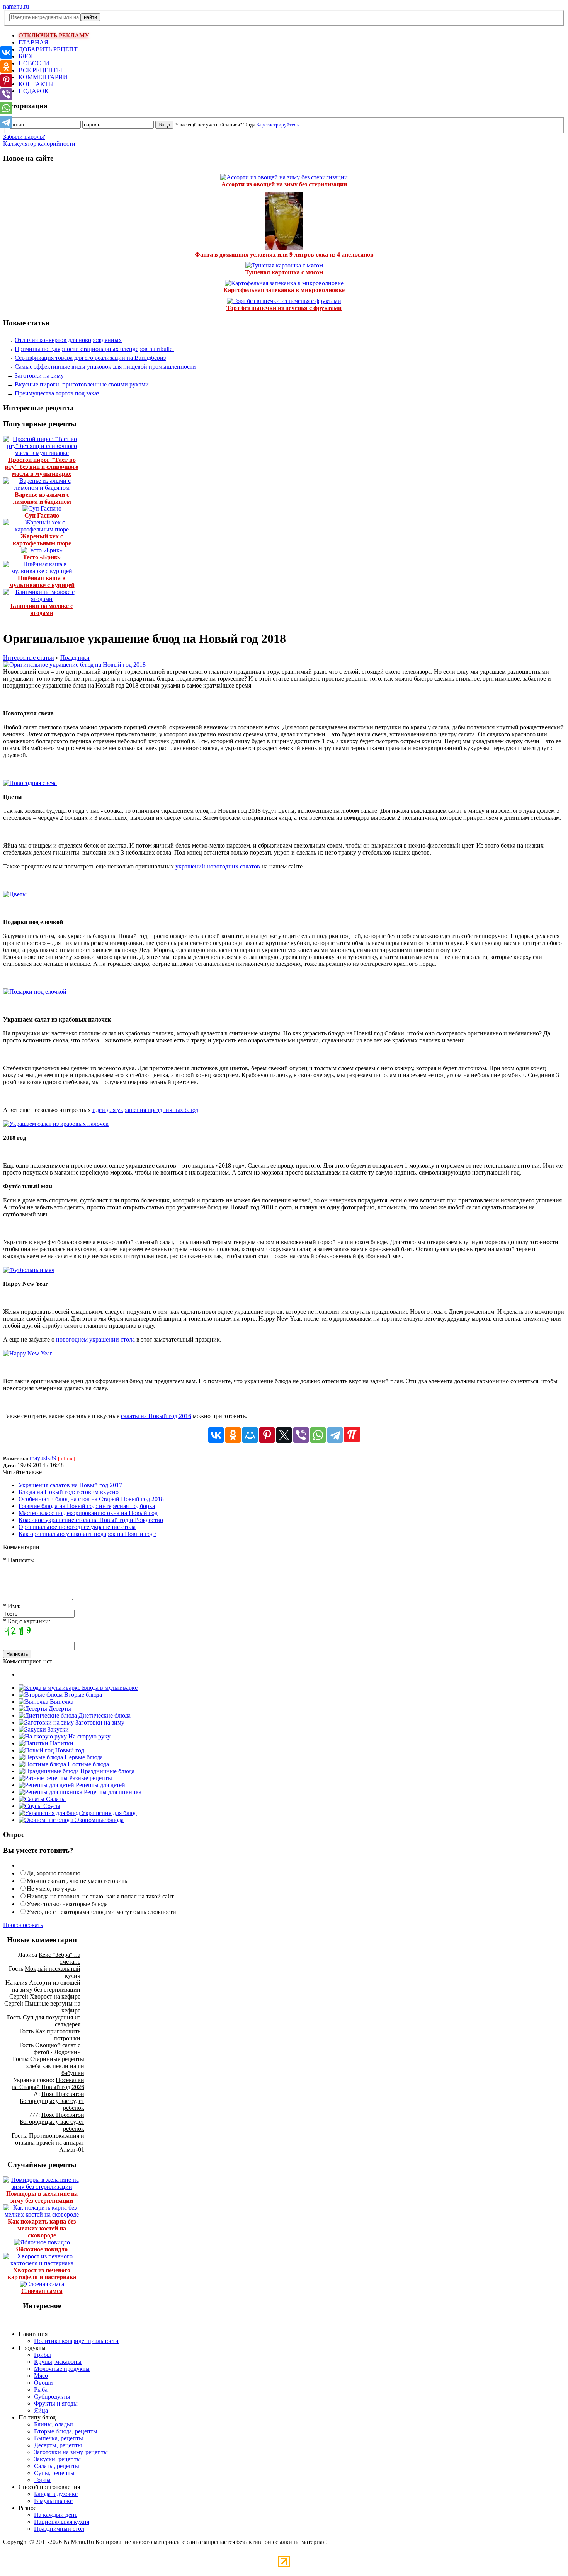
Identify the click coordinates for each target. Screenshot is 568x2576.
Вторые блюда (82, 1695)
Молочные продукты (62, 2369)
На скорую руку (89, 1736)
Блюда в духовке (56, 2494)
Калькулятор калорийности (39, 144)
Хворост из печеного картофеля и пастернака (42, 2274)
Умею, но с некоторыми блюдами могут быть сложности (101, 1912)
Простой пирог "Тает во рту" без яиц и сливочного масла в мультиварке (42, 467)
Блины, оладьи (54, 2424)
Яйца (41, 2410)
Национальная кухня (62, 2522)
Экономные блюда (99, 1820)
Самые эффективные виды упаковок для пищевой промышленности (105, 367)
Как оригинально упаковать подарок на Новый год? (88, 1534)
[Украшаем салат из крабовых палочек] (56, 1124)
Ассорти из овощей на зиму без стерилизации (284, 184)
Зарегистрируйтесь (278, 125)
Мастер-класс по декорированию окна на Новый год (88, 1513)
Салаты (55, 1799)
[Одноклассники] (233, 1435)
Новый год (69, 1750)
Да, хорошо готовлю (54, 1873)
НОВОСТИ (34, 63)
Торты (42, 2480)
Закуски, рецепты (57, 2459)
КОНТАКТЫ (36, 84)
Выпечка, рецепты (59, 2438)
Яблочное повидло (42, 2249)
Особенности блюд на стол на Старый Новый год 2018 (91, 1499)
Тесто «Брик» (42, 557)
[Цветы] (15, 894)
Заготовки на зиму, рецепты (71, 2452)
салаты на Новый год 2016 (156, 1416)
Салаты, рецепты (57, 2466)
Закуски (57, 1729)
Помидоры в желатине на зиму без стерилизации (42, 2197)
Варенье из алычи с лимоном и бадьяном (42, 498)
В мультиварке (53, 2501)
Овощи (43, 2383)
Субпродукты (52, 2396)
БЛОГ (26, 56)
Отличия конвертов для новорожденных (68, 340)
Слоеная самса (42, 2291)
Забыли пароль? (24, 137)
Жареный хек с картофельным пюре (42, 540)
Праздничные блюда (107, 1771)
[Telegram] (335, 1435)
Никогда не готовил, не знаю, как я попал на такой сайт (100, 1896)
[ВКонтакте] (216, 1435)
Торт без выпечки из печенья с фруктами (284, 308)
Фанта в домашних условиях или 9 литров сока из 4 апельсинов (284, 255)
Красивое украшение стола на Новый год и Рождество (91, 1520)
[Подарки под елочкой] (35, 992)
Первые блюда (83, 1757)
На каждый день (56, 2515)
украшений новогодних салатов (218, 866)
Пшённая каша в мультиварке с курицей (42, 581)
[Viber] (301, 1435)
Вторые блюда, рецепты (66, 2431)
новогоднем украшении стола (95, 1339)
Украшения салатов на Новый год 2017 (70, 1485)
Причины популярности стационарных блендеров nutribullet (94, 349)
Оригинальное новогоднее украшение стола (77, 1527)
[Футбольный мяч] (29, 1270)
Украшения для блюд (108, 1813)
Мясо (41, 2376)
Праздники (75, 658)
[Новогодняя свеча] (30, 783)
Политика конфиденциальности (76, 2341)
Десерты (59, 1709)
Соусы (51, 1806)
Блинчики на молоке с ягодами (42, 609)
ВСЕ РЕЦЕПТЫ (40, 70)
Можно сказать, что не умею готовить (77, 1881)
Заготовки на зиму (39, 375)
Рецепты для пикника (112, 1792)
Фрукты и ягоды (56, 2403)
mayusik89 (43, 1458)
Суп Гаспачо (42, 515)
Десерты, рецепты (58, 2445)
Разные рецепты (90, 1778)
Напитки (61, 1743)
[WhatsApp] (318, 1435)
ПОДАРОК (34, 91)
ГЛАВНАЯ (33, 42)
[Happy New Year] (27, 1353)
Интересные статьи (29, 658)
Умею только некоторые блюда (67, 1904)
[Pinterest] (267, 1435)
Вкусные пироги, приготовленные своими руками (82, 384)
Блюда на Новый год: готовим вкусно (69, 1492)
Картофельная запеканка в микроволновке (284, 290)
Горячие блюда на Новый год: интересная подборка (87, 1506)
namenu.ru (16, 6)
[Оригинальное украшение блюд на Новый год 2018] (74, 665)
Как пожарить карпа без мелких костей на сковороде (42, 2228)
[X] (284, 1435)
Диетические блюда (104, 1715)
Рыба (41, 2390)
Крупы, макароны (58, 2362)
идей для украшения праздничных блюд (145, 1110)
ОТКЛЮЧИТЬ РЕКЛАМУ (54, 35)
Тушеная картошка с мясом (284, 272)
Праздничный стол (59, 2529)
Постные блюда (88, 1764)
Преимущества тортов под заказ (57, 393)
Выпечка (61, 1702)
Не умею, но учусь (51, 1889)
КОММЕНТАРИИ (43, 77)
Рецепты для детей (100, 1785)
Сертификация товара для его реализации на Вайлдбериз (90, 358)
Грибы (43, 2355)
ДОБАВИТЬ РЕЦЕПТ (48, 49)
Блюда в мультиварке (109, 1688)
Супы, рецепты (54, 2473)
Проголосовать (23, 1925)
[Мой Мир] (250, 1435)
